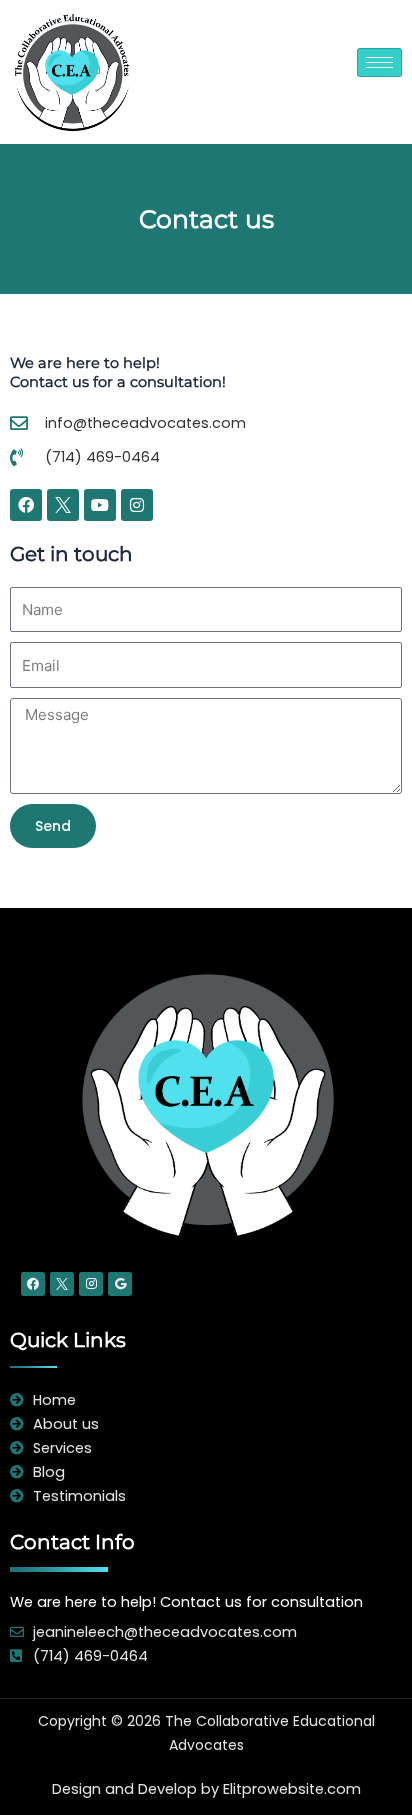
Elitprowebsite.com (292, 1789)
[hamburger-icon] (379, 62)
